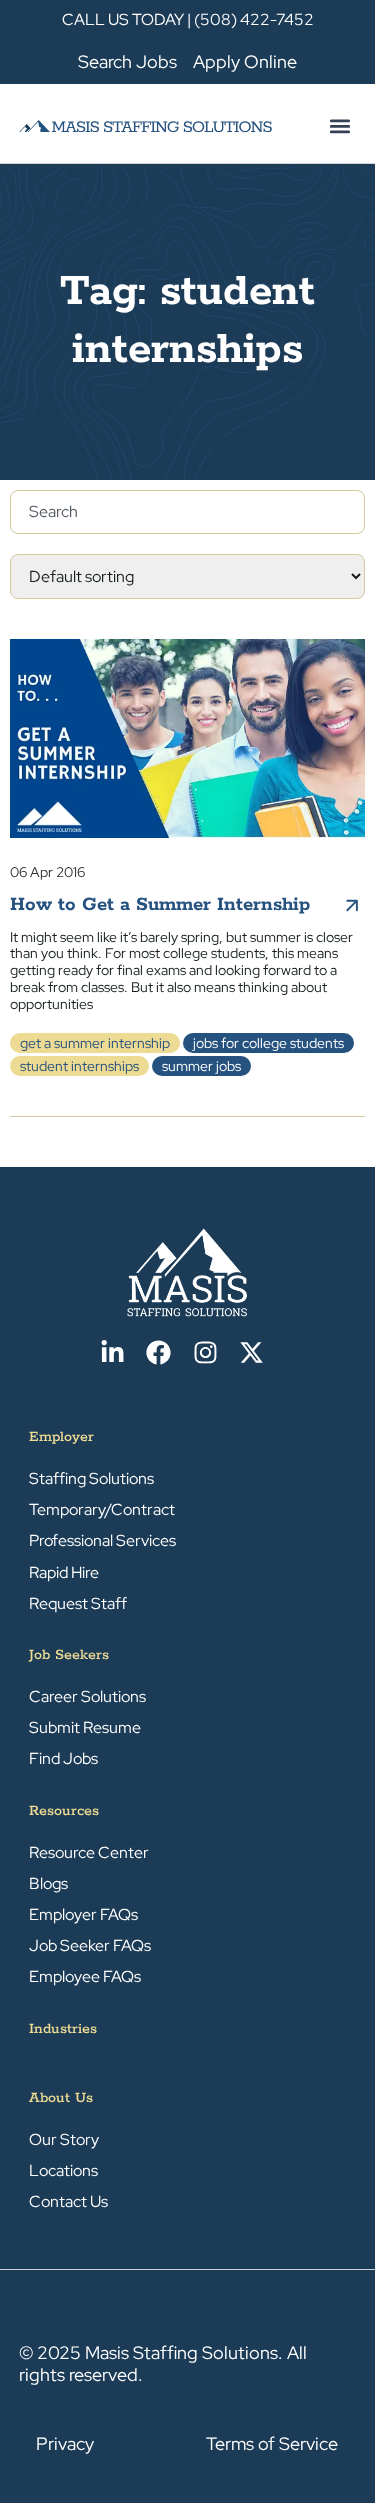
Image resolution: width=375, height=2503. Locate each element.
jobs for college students (268, 1043)
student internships (79, 1066)
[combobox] (187, 512)
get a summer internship (95, 1043)
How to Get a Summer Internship (160, 905)
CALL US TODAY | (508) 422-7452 (188, 19)
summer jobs (201, 1066)
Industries (63, 2029)
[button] (339, 125)
